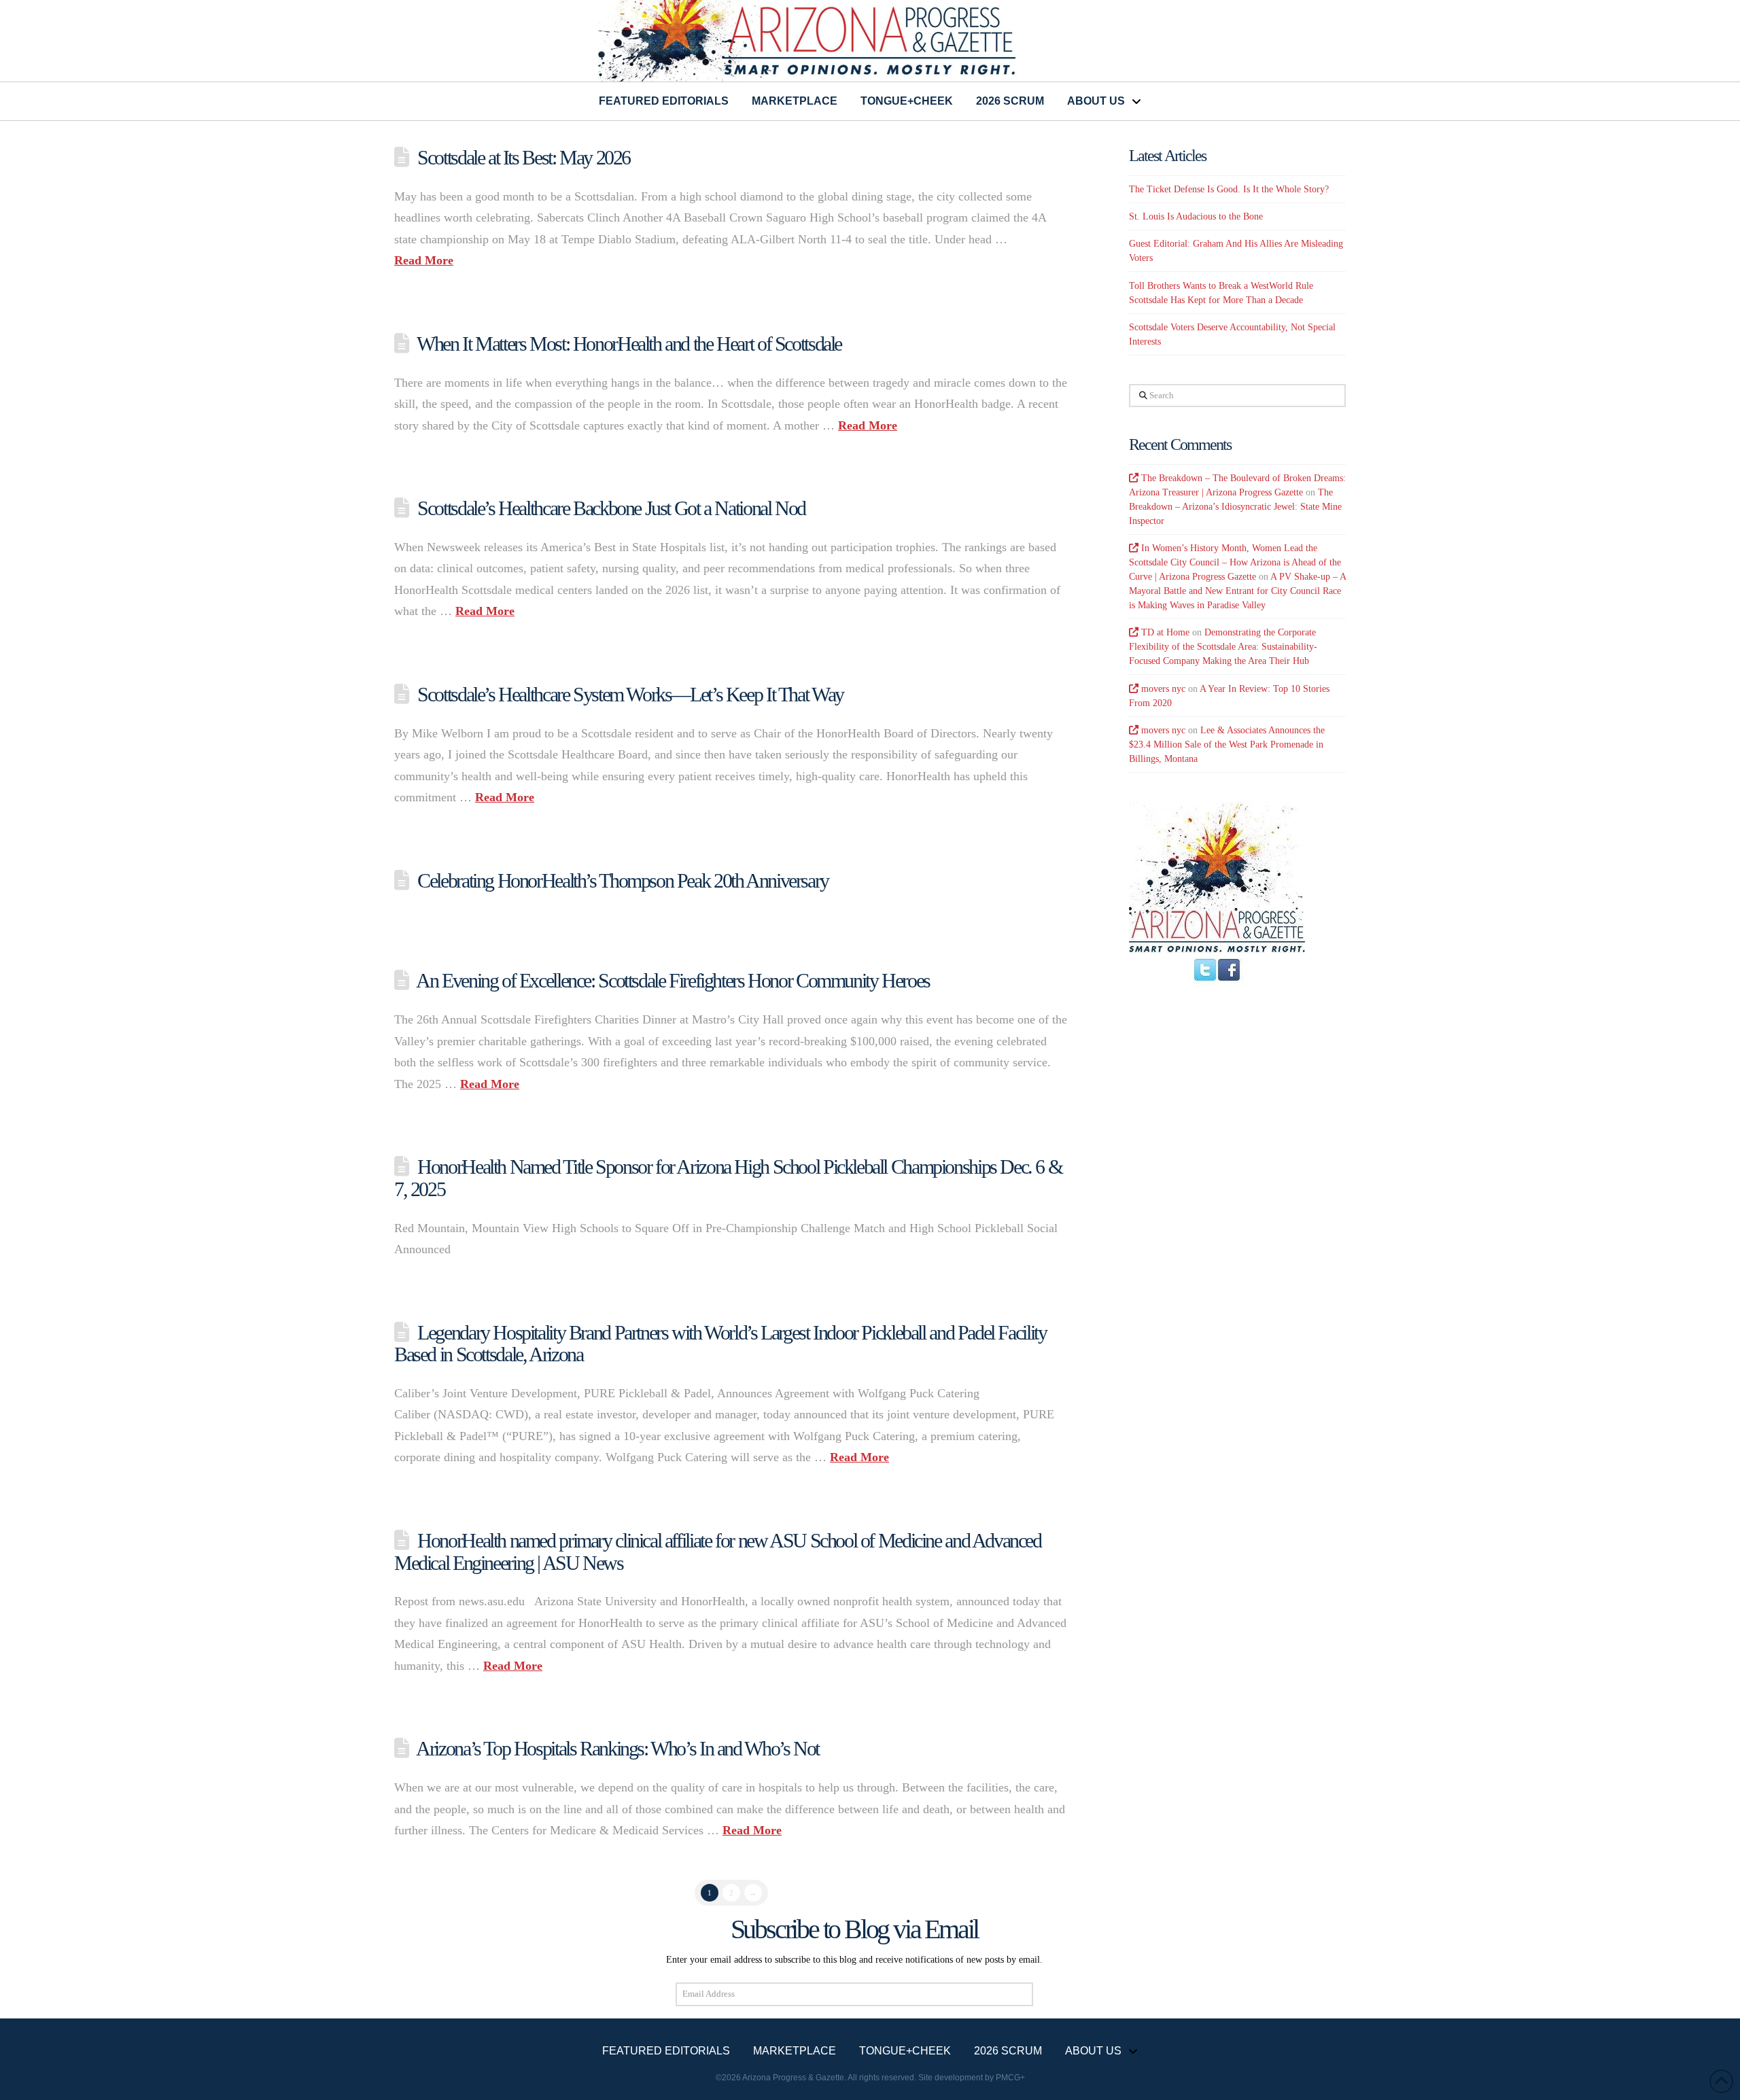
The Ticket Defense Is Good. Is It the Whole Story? (1229, 189)
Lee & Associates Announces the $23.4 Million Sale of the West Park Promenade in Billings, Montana (1227, 745)
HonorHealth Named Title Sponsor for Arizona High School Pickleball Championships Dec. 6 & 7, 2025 (728, 1178)
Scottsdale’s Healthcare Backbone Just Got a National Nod (611, 508)
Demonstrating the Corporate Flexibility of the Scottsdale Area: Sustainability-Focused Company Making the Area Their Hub (1223, 647)
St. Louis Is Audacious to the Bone (1196, 216)
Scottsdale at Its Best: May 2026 (524, 157)
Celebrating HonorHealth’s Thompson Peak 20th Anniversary (623, 880)
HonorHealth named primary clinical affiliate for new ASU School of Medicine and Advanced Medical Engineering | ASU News (718, 1552)
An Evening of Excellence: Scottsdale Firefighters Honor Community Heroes (673, 980)
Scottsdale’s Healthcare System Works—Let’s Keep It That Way (630, 694)
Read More (424, 260)
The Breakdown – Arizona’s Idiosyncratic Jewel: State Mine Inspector (1235, 507)
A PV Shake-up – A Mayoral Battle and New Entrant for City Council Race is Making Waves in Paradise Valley (1237, 591)
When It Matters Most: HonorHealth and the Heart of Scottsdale (629, 344)
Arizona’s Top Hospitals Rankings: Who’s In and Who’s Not (617, 1748)
